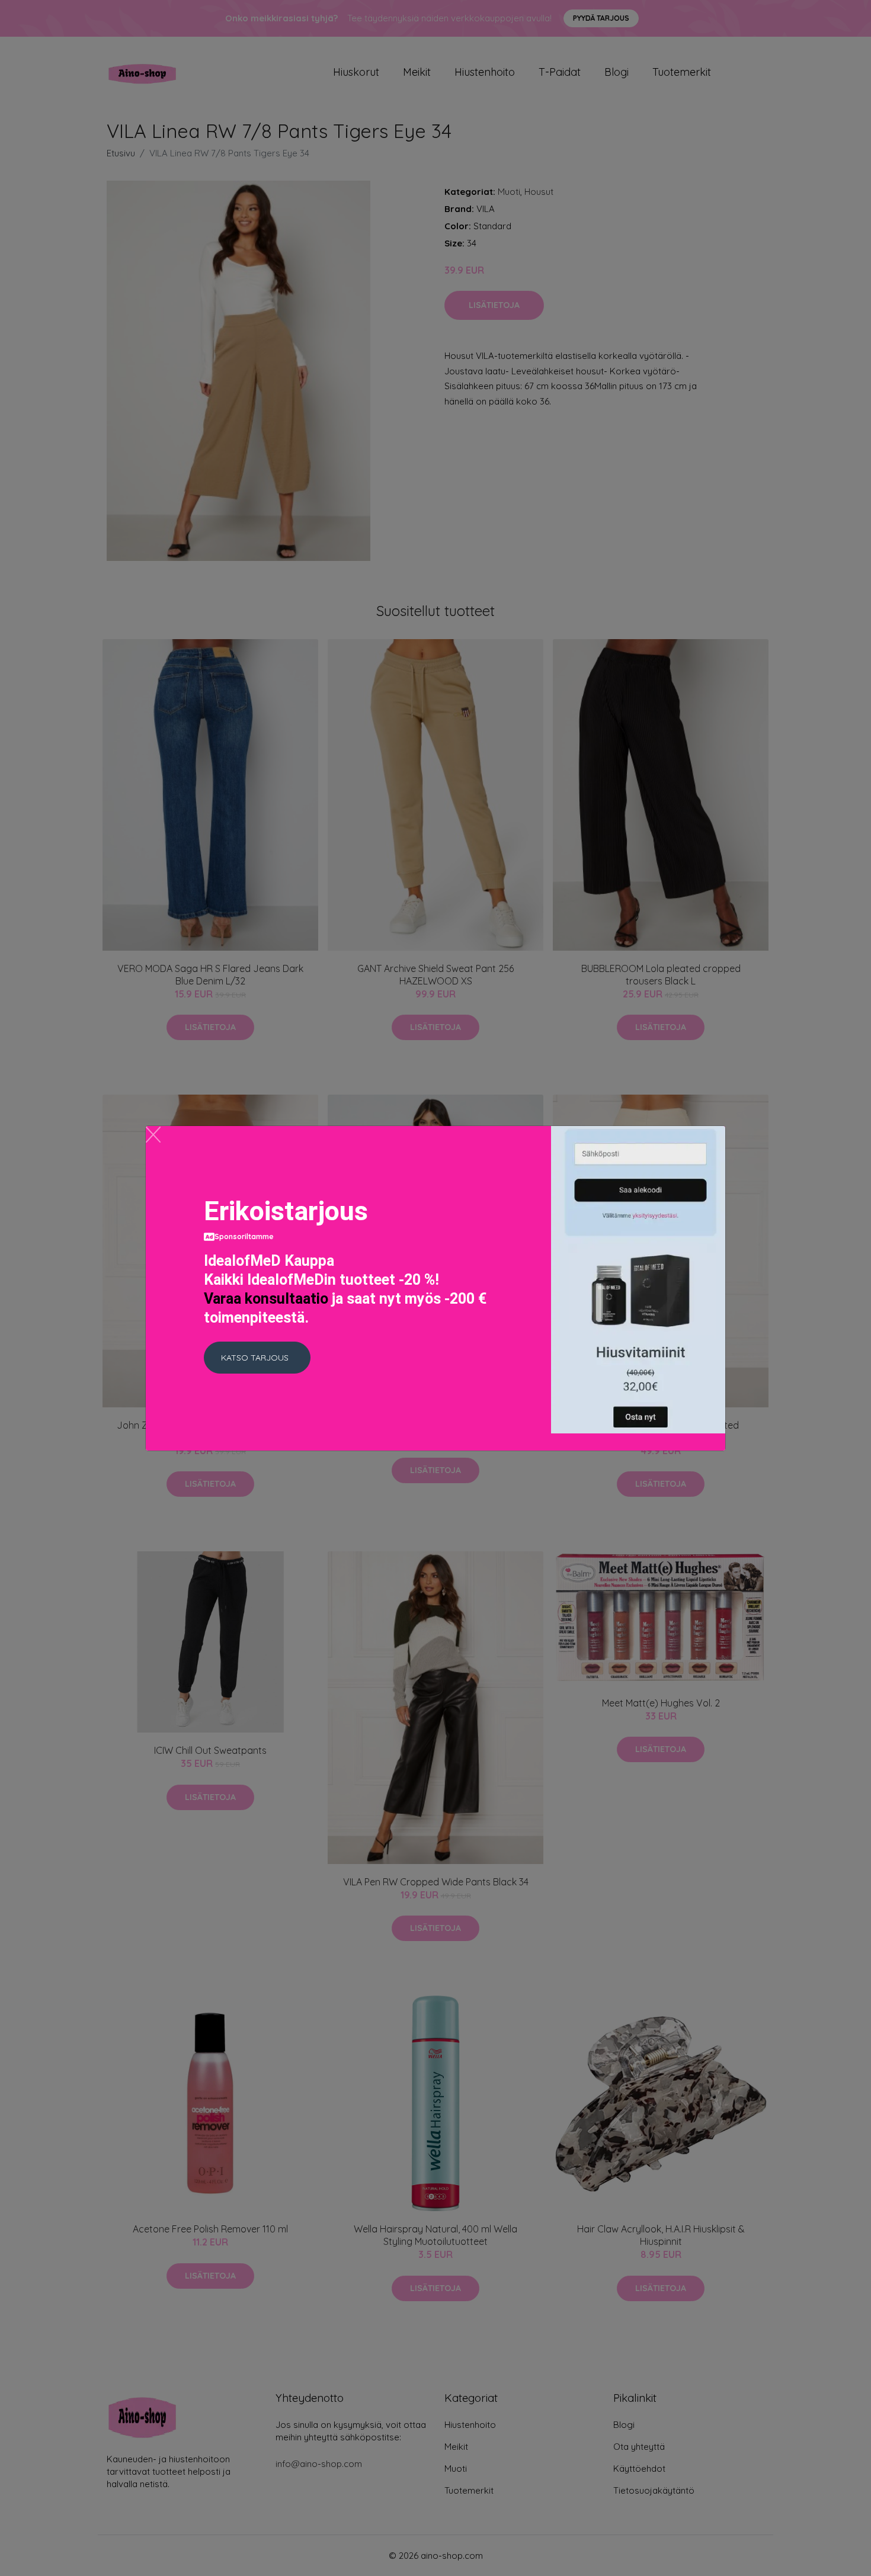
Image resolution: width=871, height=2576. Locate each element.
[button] (257, 1358)
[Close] (153, 1135)
